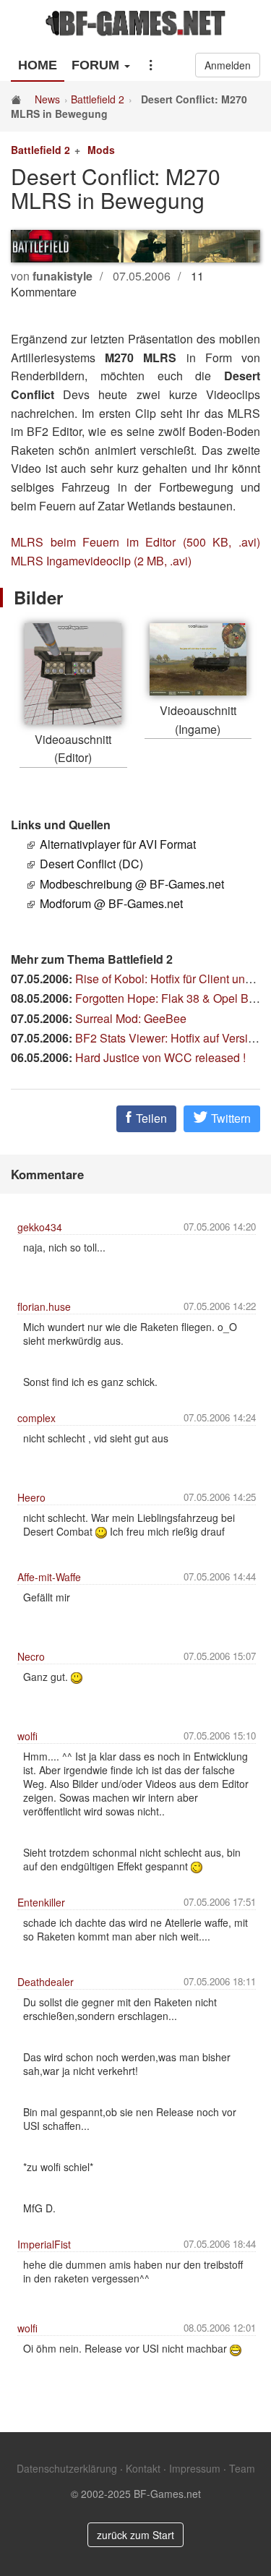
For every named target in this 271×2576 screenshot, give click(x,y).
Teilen (150, 1118)
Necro (31, 1656)
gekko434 (40, 1227)
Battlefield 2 (98, 99)
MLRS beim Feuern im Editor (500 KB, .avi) (135, 542)
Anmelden (228, 65)
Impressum (195, 2468)
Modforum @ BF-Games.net (111, 903)
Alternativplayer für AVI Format (118, 844)
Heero (31, 1497)
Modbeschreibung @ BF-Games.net (132, 884)
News (47, 99)
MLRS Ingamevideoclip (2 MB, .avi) (101, 561)
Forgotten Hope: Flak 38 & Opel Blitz (169, 998)
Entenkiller (41, 1902)
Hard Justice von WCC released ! (160, 1057)
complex (36, 1418)
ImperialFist (44, 2244)
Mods (101, 150)
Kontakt (143, 2468)
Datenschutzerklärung (67, 2468)
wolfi (27, 1736)
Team (242, 2468)
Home (38, 65)
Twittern (229, 1118)
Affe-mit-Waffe (49, 1577)
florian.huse (44, 1306)
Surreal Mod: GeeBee (131, 1018)
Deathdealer (46, 1982)
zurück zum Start (135, 2535)
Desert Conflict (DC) (91, 864)
